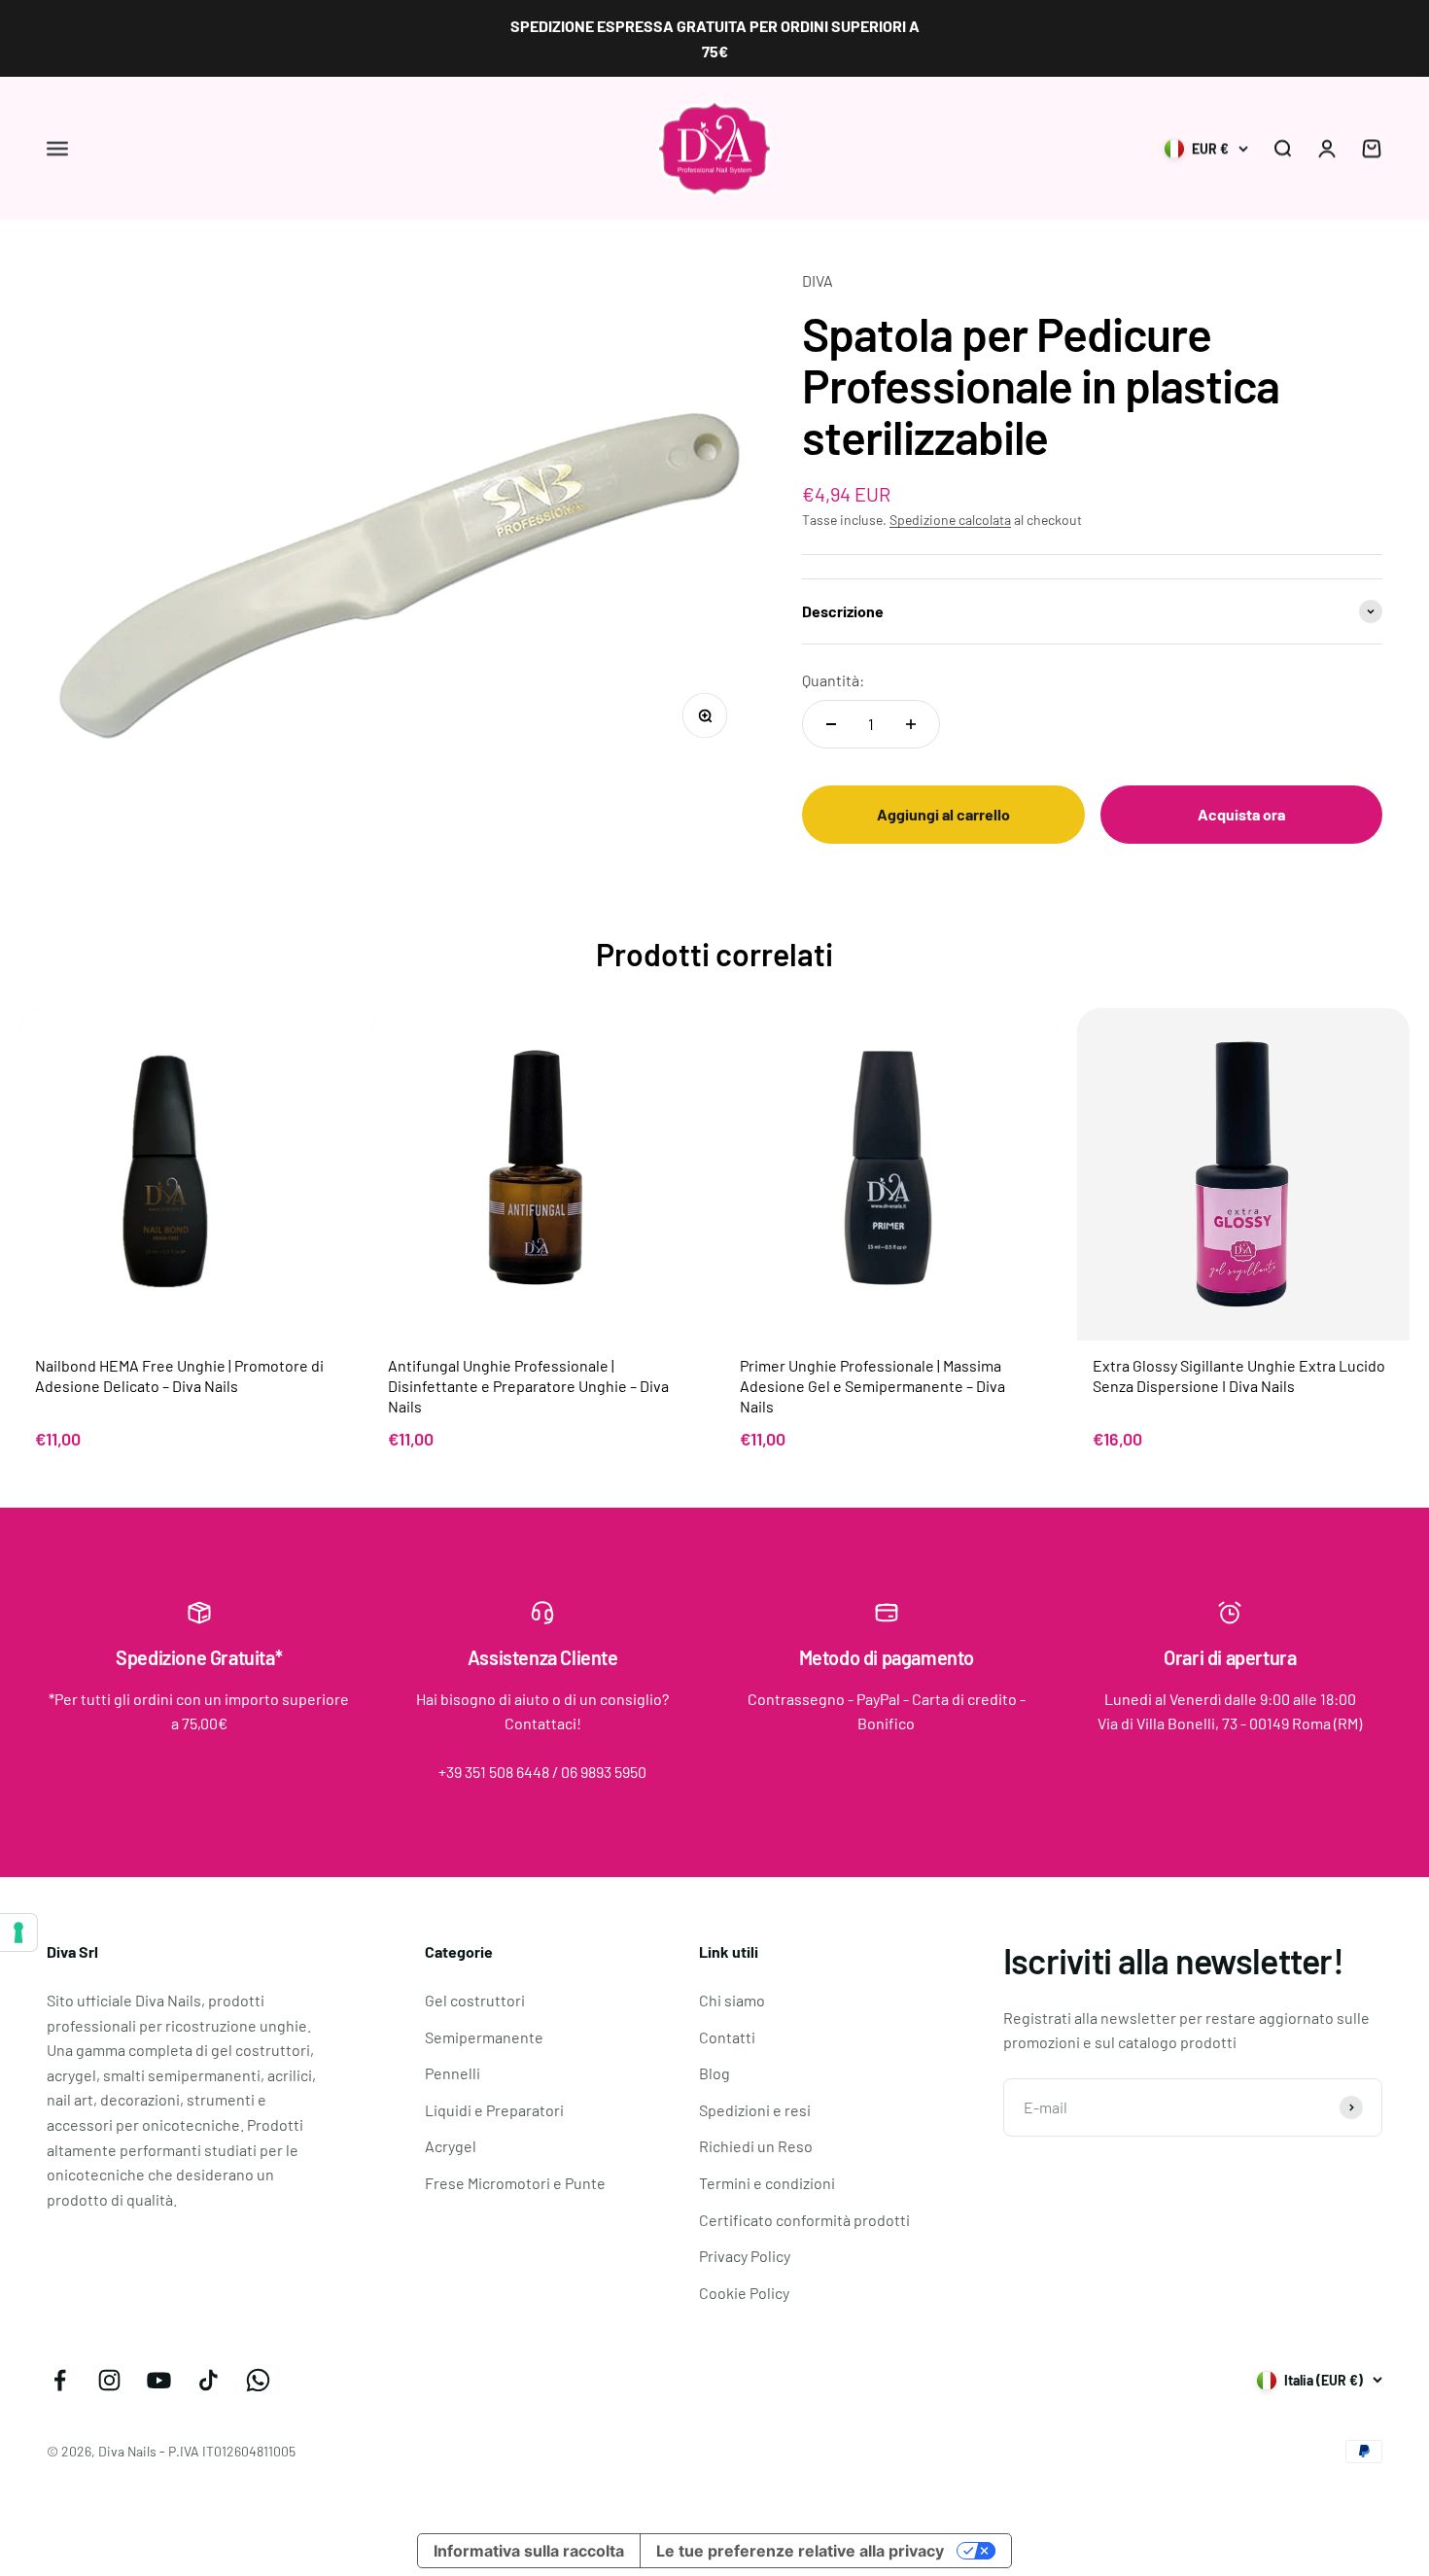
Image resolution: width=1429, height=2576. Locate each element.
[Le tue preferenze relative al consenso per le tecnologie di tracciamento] (18, 1932)
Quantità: (833, 680)
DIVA (818, 280)
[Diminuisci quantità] (831, 724)
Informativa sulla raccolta (529, 2551)
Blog (714, 2073)
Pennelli (453, 2073)
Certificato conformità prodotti (804, 2220)
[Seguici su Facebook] (60, 2380)
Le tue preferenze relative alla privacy (800, 2551)
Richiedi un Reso (756, 2146)
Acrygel (451, 2146)
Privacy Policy (745, 2256)
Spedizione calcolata (950, 520)
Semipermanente (484, 2037)
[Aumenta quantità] (911, 724)
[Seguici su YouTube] (159, 2380)
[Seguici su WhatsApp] (258, 2380)
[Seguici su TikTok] (209, 2380)
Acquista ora (1241, 814)
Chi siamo (732, 2000)
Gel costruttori (475, 2000)
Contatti (727, 2037)
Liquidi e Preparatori (494, 2110)
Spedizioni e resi (755, 2110)
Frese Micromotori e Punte (515, 2183)
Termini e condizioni (767, 2183)
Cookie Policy (744, 2293)
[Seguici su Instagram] (109, 2380)
